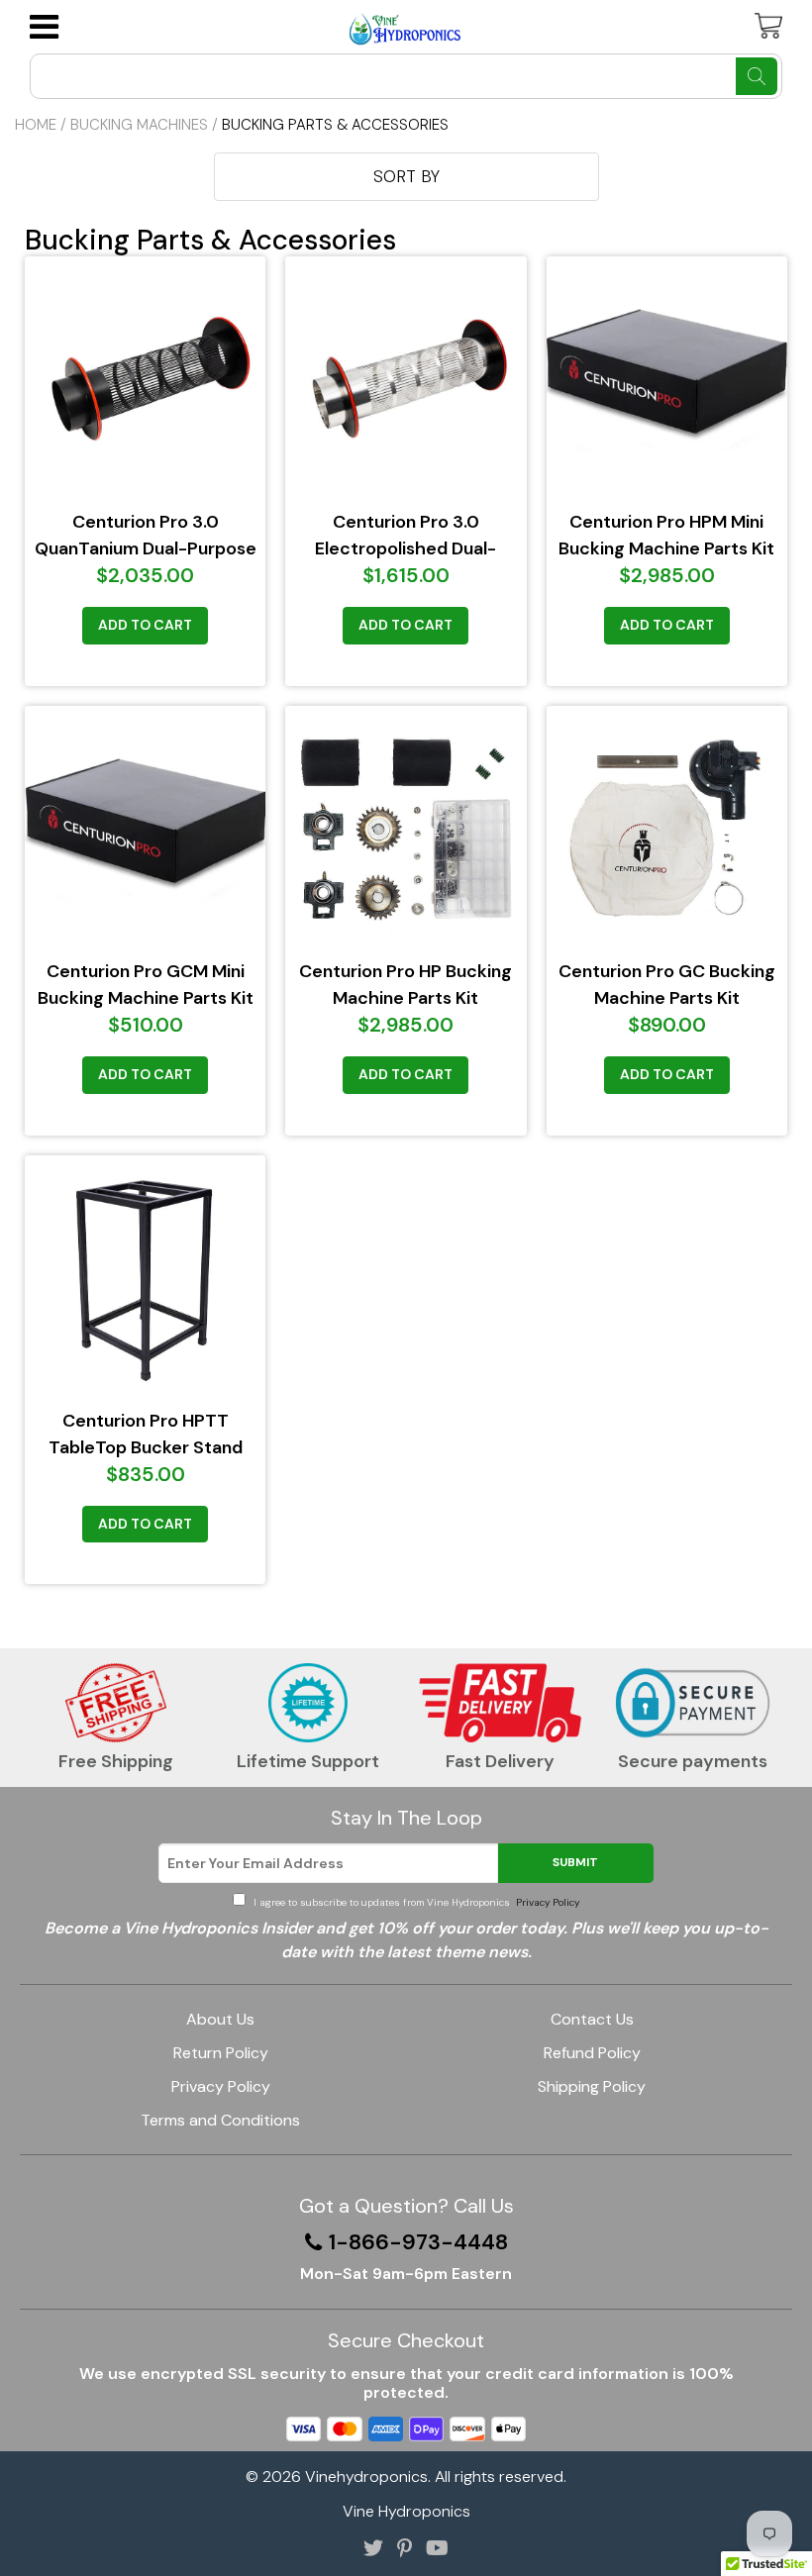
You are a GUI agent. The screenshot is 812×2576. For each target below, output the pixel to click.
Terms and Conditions (220, 2120)
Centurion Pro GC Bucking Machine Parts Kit (667, 985)
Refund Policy (592, 2053)
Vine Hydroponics (406, 2511)
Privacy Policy (546, 1902)
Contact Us (592, 2019)
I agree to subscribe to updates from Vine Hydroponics (415, 1902)
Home (36, 125)
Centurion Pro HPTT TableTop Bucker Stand (146, 1434)
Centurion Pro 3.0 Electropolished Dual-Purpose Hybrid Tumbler (406, 536)
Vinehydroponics (366, 2477)
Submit (575, 1862)
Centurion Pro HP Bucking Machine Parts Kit (406, 985)
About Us (220, 2019)
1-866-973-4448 (418, 2242)
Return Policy (221, 2053)
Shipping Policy (592, 2086)
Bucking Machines (139, 125)
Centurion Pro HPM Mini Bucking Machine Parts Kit (666, 535)
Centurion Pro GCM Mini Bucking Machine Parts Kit (146, 985)
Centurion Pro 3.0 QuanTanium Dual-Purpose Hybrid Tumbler (146, 536)
